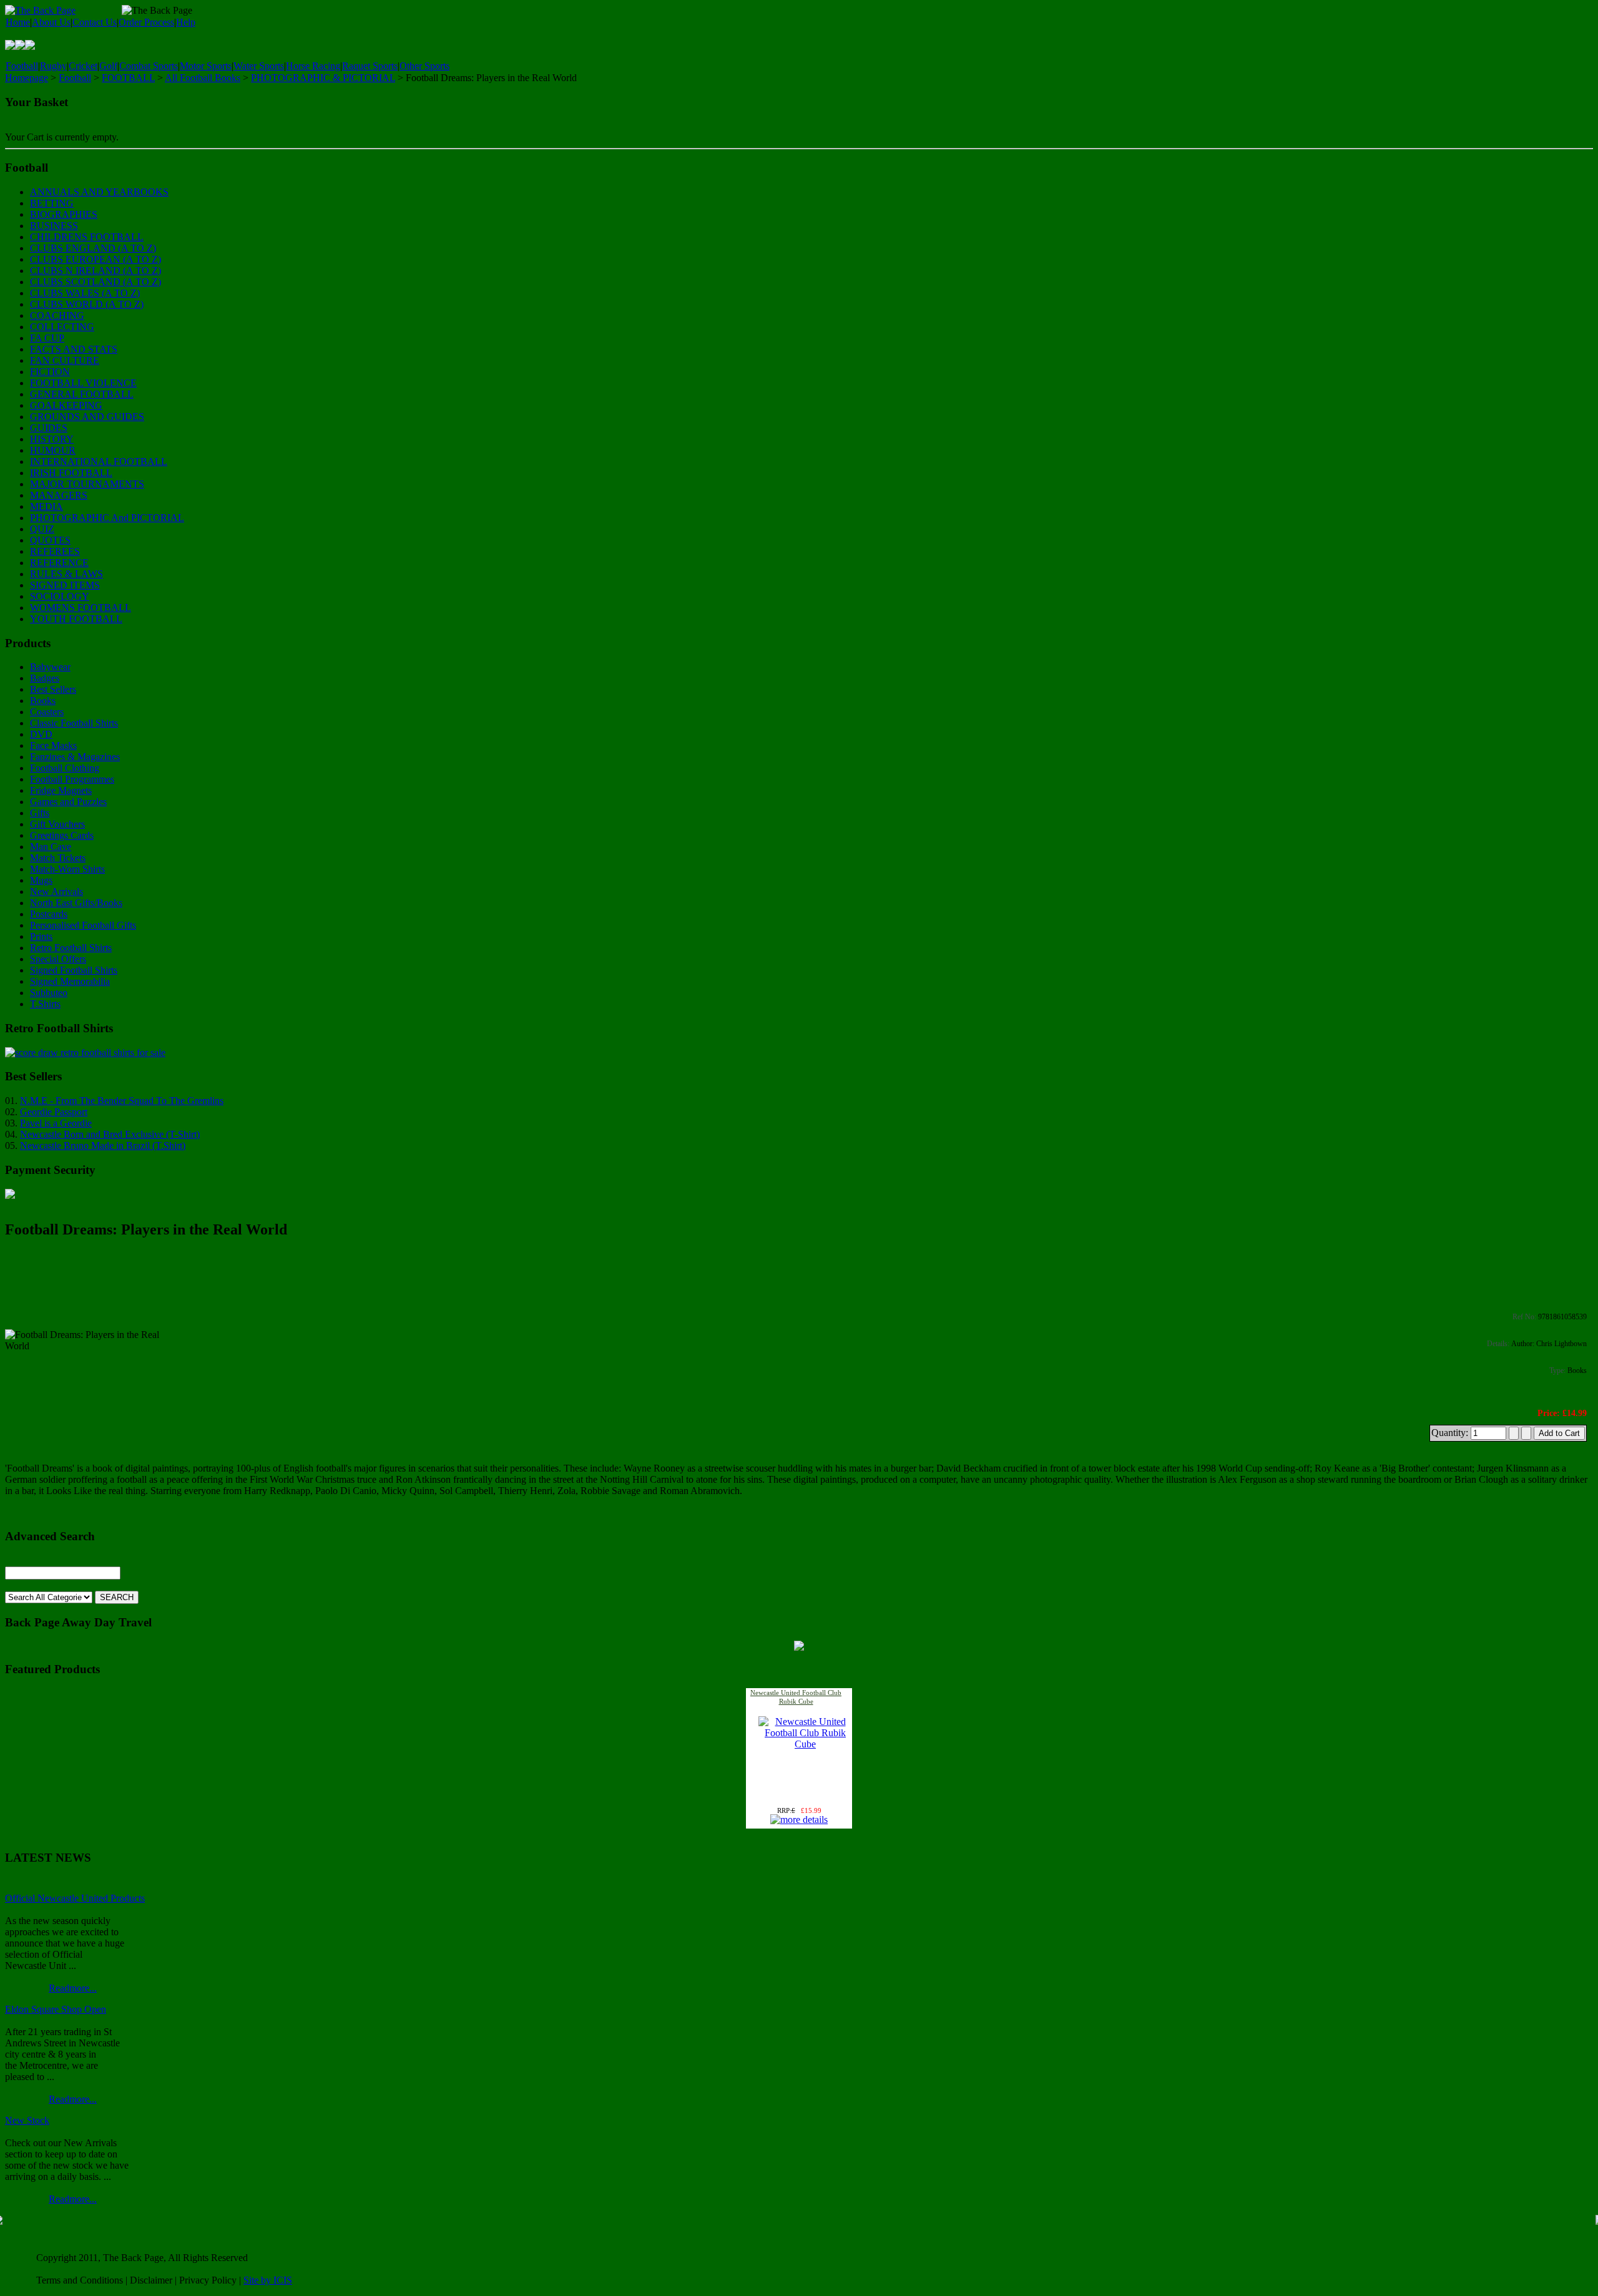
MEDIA (47, 506)
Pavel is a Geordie (56, 1123)
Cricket (83, 66)
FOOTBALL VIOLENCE (83, 383)
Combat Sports (149, 66)
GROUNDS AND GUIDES (87, 417)
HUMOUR (53, 450)
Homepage (27, 78)
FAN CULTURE (65, 360)
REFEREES (55, 551)
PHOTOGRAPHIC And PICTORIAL (107, 518)
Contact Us (95, 22)
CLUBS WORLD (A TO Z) (87, 304)
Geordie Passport (54, 1112)
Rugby (53, 66)
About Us (51, 22)
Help (186, 22)
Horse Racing (313, 66)
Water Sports (259, 66)
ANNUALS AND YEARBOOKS (99, 192)
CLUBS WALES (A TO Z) (85, 293)
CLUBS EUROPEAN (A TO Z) (96, 259)
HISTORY (52, 439)
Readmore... (73, 1988)
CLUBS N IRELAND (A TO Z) (96, 271)
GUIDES (49, 428)
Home (18, 22)
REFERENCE (59, 563)
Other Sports (424, 66)
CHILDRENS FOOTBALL (87, 237)
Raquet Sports (370, 66)
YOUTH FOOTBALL (76, 619)
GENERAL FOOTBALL (82, 394)
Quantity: (1451, 1433)
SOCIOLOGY (60, 596)
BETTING (52, 203)
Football (22, 66)
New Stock (27, 2120)
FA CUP (47, 338)
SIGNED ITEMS (65, 585)
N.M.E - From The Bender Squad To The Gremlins (122, 1101)
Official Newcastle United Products (75, 1898)
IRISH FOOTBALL (71, 473)
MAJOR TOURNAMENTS (87, 484)
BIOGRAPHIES (64, 214)
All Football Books (203, 78)
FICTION (50, 372)
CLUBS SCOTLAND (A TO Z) (96, 282)
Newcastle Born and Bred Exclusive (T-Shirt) (110, 1134)
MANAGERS (59, 495)
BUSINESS (54, 226)
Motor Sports (206, 66)
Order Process (146, 22)
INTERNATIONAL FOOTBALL (99, 462)
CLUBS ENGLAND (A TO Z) (93, 248)
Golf (108, 66)
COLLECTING (62, 327)
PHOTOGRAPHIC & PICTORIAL (323, 78)
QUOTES (50, 540)
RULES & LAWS (66, 574)
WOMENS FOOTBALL (81, 608)
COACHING (57, 315)
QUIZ (42, 529)
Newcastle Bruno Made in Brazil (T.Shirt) (103, 1146)
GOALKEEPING (66, 405)
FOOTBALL (128, 78)
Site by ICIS (268, 2280)
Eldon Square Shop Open (56, 2009)
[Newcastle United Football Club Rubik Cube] (805, 1744)
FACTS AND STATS (74, 349)
